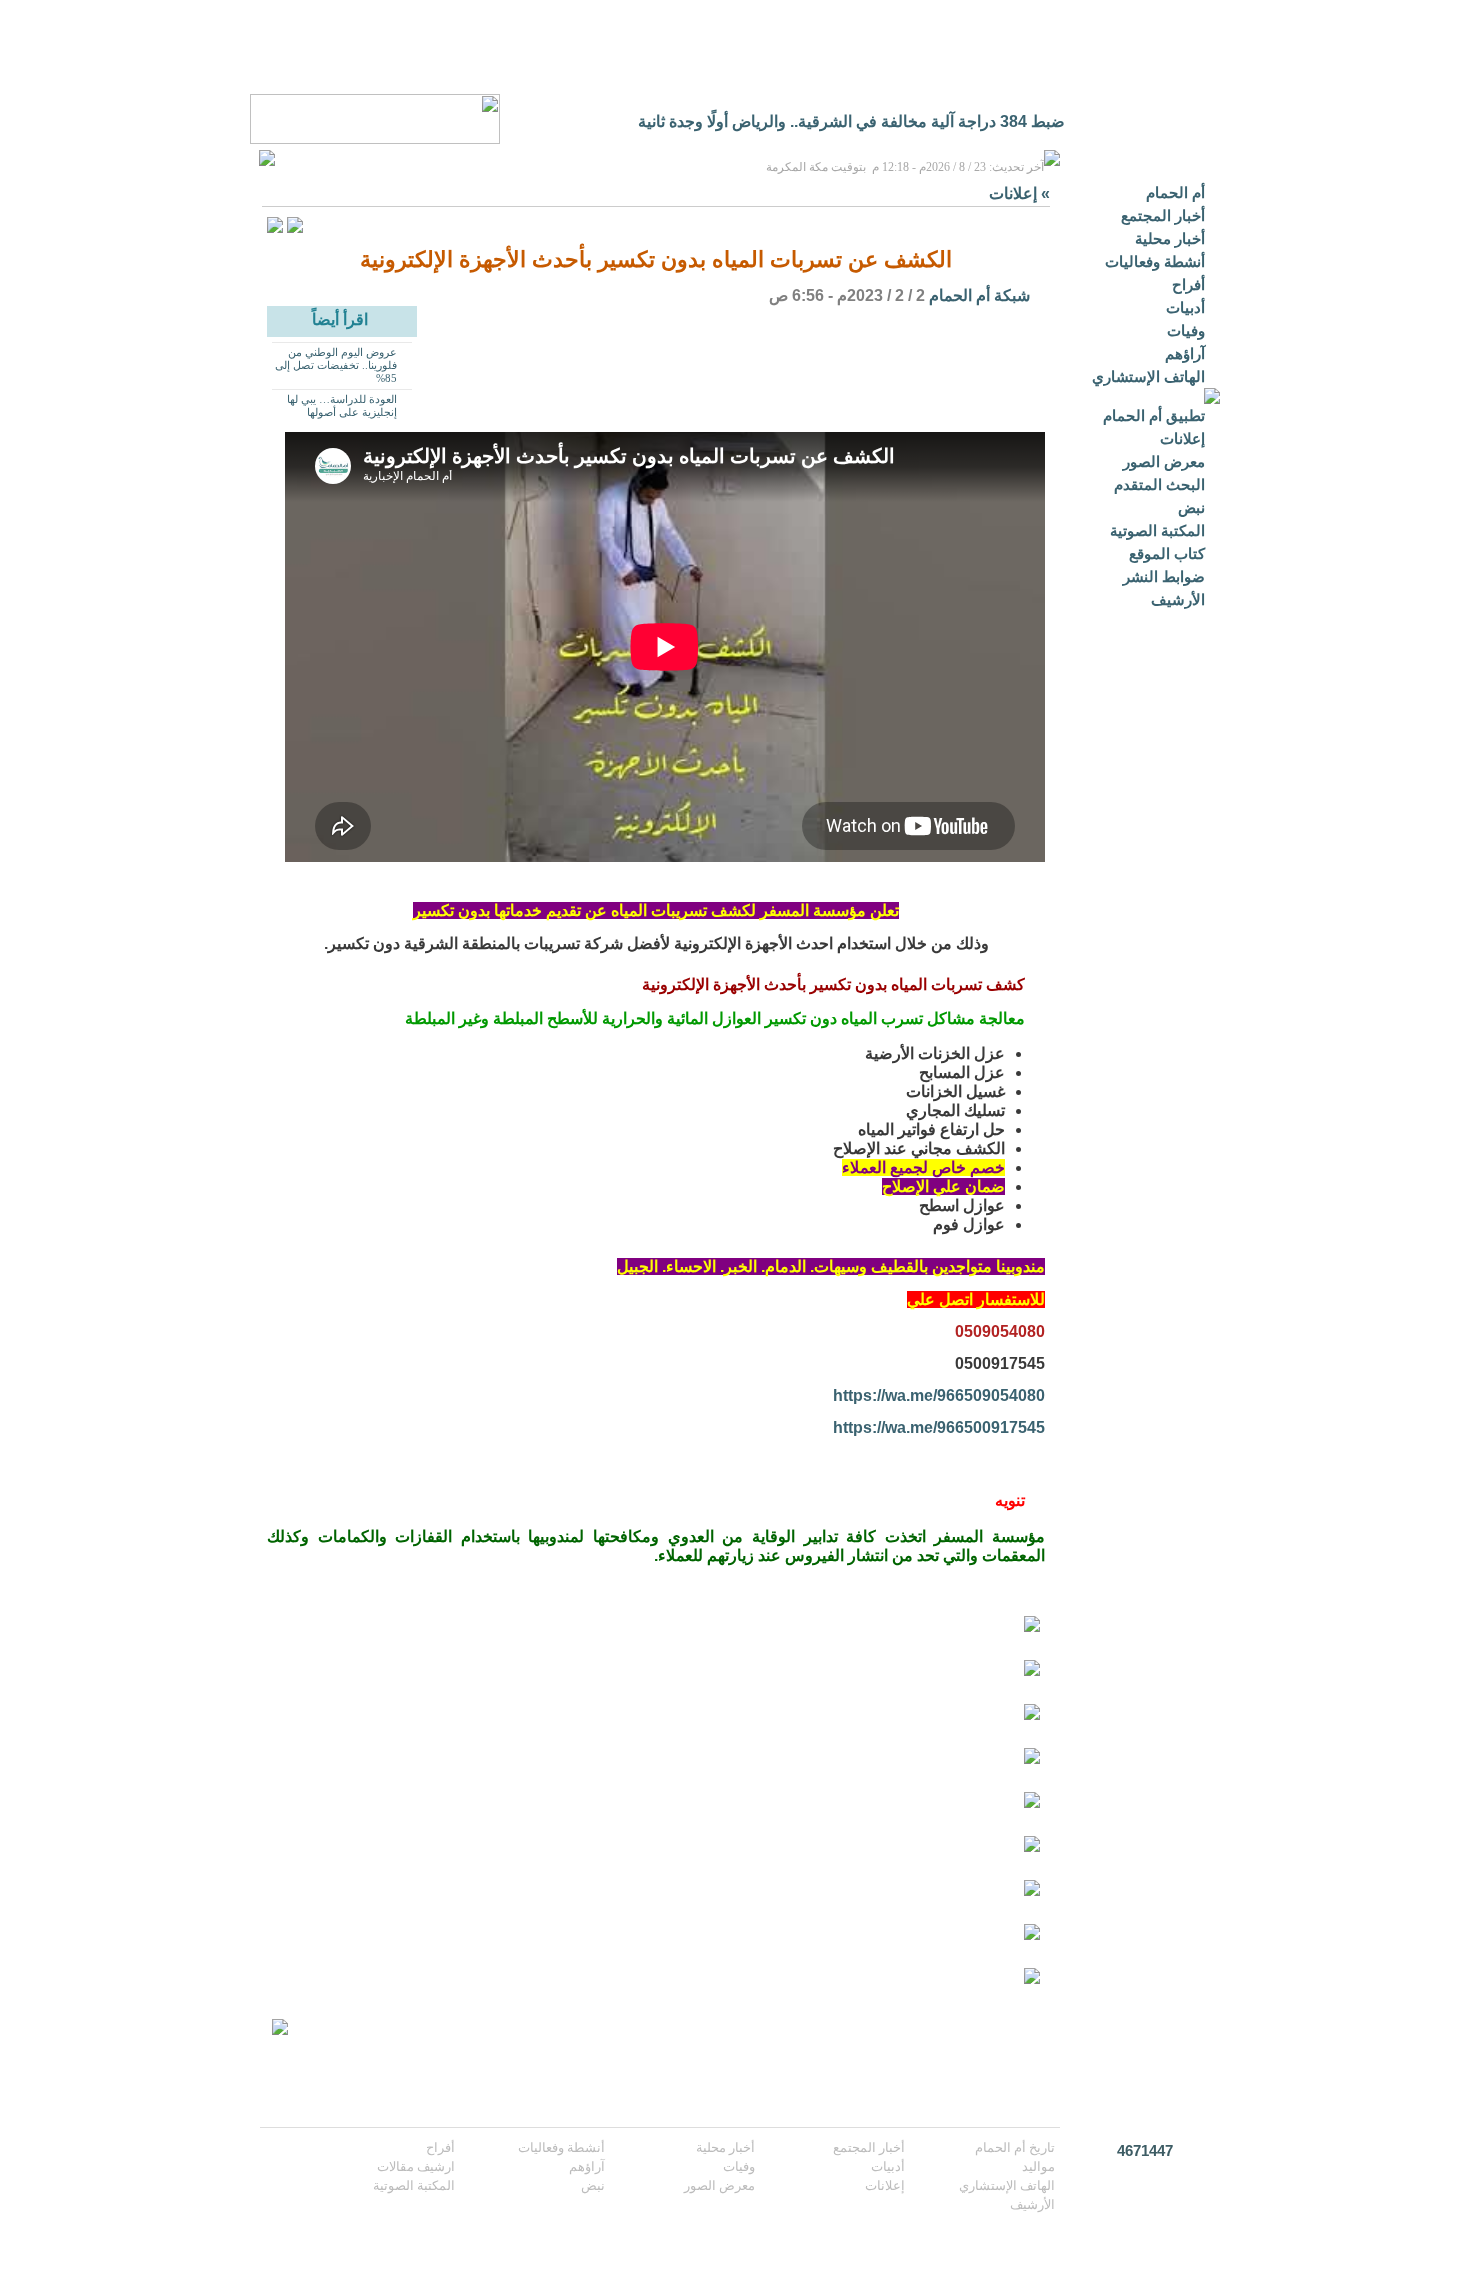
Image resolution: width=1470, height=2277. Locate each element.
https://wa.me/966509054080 (939, 1395)
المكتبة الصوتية (1157, 530)
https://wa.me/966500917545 (939, 1427)
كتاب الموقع (1167, 553)
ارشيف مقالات (416, 2166)
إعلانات (1182, 438)
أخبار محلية (1170, 238)
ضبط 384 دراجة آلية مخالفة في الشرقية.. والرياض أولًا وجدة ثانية (851, 121)
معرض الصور (1164, 461)
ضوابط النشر (1164, 576)
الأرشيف (1178, 599)
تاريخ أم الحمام (1015, 2147)
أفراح (1188, 284)
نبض (1191, 507)
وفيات (1186, 330)
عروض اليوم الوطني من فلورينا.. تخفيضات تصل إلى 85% (336, 365)
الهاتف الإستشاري (1148, 376)
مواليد (1038, 2166)
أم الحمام (1175, 192)
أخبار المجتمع (1163, 215)
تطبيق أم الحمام (1154, 415)
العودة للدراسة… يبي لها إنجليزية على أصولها (342, 405)
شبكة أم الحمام (979, 295)
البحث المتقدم (1159, 484)
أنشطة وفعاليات (1155, 261)
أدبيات (1185, 307)
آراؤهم (1185, 353)
